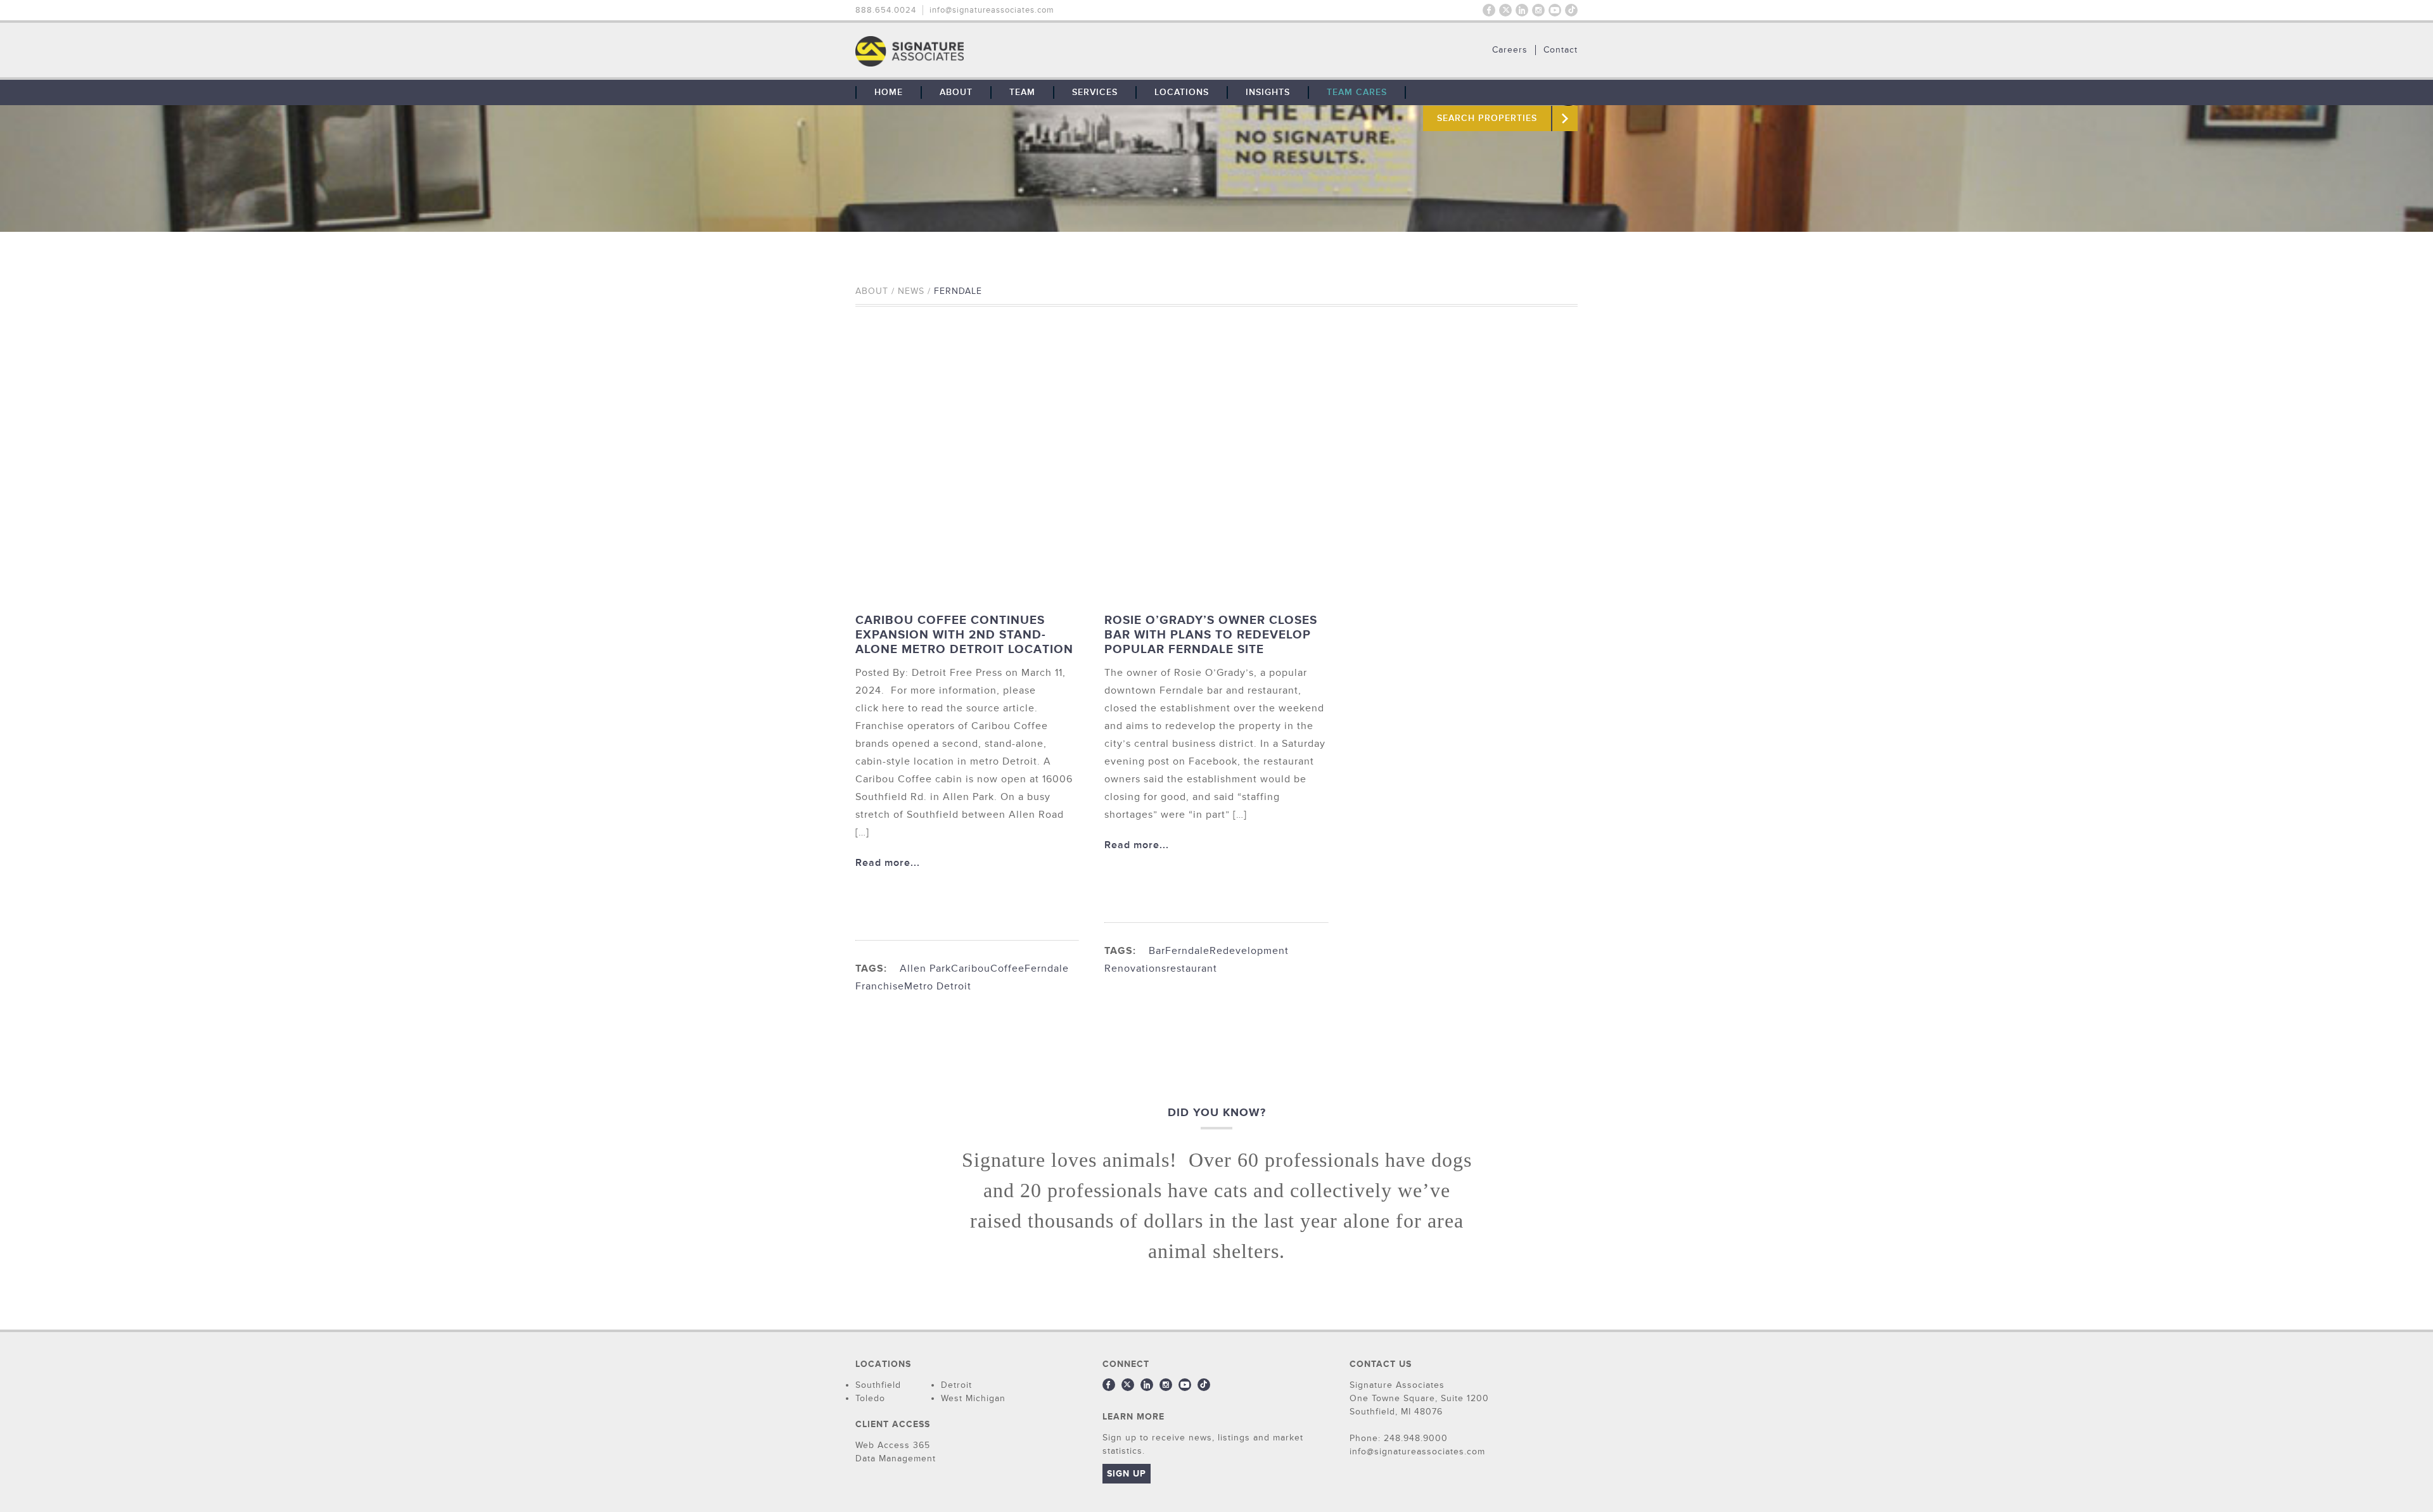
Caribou (971, 969)
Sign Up (1127, 1474)
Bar (1157, 951)
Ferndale (1047, 969)
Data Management (896, 1458)
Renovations (1135, 969)
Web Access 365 (893, 1445)
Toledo (870, 1398)
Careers (1510, 50)
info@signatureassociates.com (992, 10)
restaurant (1192, 969)
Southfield (878, 1385)
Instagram (1538, 10)
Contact (1561, 50)
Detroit (956, 1385)
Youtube (1555, 10)
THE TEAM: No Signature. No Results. (974, 51)
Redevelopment (1249, 951)
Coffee (1007, 969)
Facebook (1489, 10)
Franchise (880, 986)
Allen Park (925, 969)
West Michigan (973, 1398)
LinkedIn (1522, 10)
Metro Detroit (938, 986)
